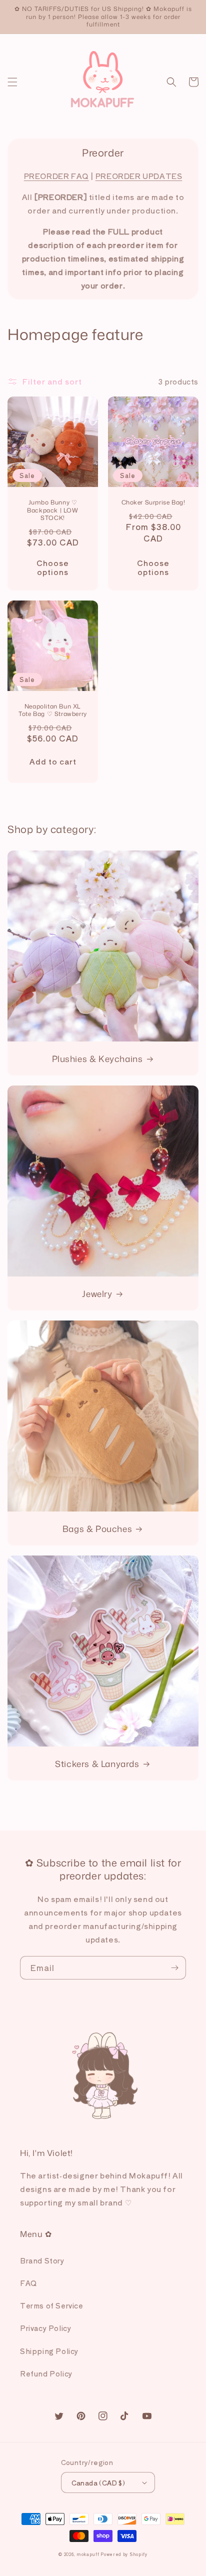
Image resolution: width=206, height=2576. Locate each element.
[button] (12, 82)
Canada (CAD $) (98, 2483)
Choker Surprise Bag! (153, 502)
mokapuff (88, 2554)
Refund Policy (46, 2373)
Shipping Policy (49, 2351)
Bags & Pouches (97, 1528)
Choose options (53, 567)
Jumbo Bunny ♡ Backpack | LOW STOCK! (52, 510)
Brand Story (42, 2260)
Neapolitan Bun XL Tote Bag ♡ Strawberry (53, 710)
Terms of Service (52, 2305)
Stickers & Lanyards (97, 1763)
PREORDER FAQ (56, 176)
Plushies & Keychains (97, 1058)
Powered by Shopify (124, 2554)
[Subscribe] (174, 1968)
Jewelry (97, 1293)
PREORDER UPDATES (139, 176)
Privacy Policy (45, 2328)
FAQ (28, 2283)
